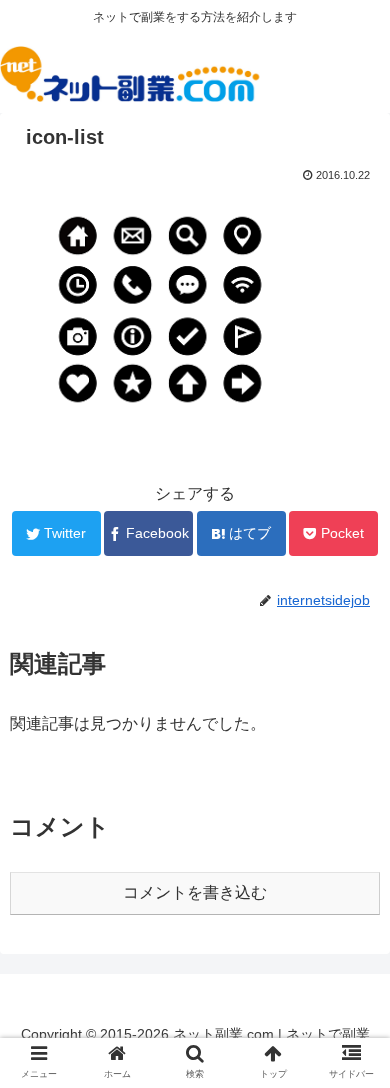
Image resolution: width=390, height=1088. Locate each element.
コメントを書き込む (195, 892)
